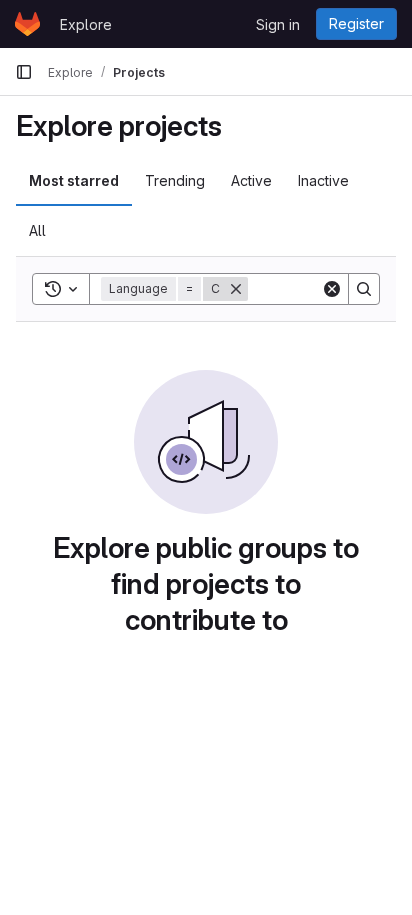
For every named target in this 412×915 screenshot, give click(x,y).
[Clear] (332, 289)
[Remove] (236, 289)
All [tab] (37, 230)
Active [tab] (251, 180)
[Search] (364, 289)
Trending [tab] (175, 180)
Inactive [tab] (323, 180)
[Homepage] (27, 24)
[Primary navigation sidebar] (24, 72)
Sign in (278, 24)
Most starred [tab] (74, 180)
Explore (86, 24)
